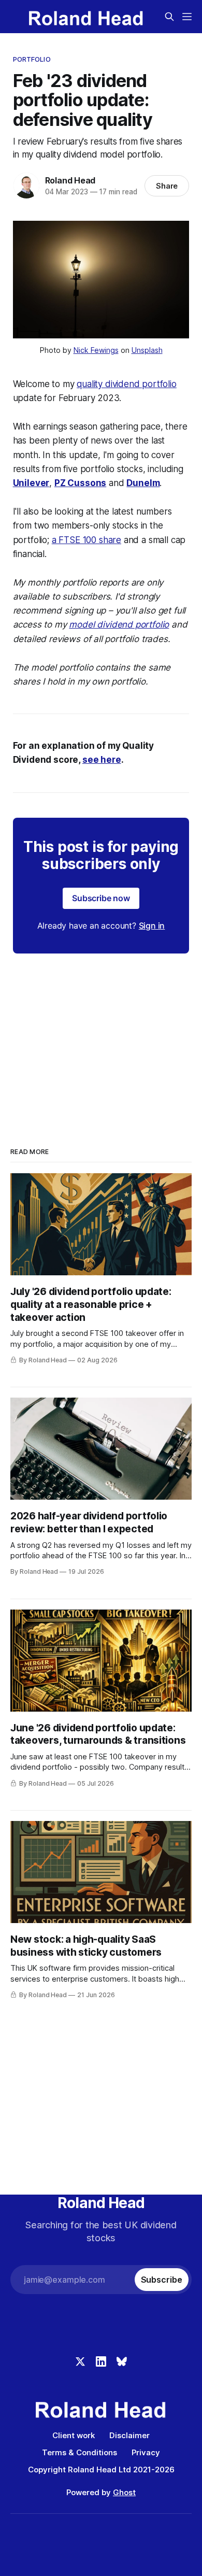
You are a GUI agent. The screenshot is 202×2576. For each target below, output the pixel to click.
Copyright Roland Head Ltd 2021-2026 (101, 2470)
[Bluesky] (122, 2361)
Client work (74, 2435)
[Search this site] (169, 17)
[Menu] (187, 17)
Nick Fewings (96, 350)
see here (102, 760)
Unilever (31, 483)
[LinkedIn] (101, 2361)
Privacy (146, 2452)
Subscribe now (101, 898)
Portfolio (32, 59)
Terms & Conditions (80, 2452)
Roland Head (70, 180)
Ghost (124, 2492)
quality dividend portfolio (127, 384)
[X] (80, 2361)
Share (167, 186)
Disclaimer (129, 2435)
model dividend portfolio (119, 624)
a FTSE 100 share (86, 540)
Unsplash (147, 350)
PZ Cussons (80, 483)
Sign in (152, 926)
